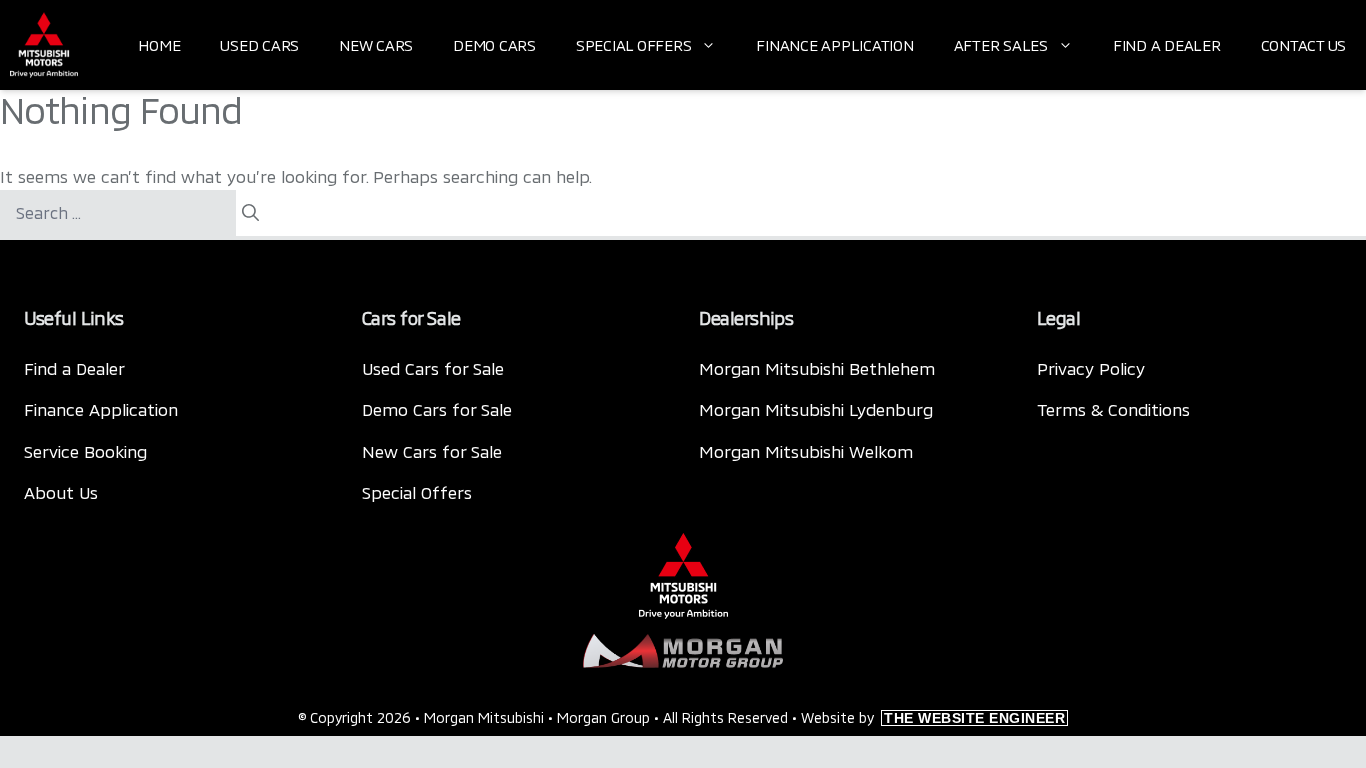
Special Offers (634, 45)
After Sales (1001, 45)
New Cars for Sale (432, 451)
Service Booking (85, 451)
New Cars (376, 45)
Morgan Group (603, 717)
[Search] (250, 213)
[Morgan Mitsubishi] (44, 45)
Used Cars (259, 45)
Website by (933, 717)
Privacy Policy (1091, 368)
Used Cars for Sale (433, 368)
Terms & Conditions (1113, 409)
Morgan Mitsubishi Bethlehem (817, 368)
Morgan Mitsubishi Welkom (806, 451)
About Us (61, 492)
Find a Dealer (1167, 45)
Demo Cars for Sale (437, 409)
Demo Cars (494, 45)
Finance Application (834, 45)
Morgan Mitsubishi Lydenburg (816, 409)
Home (159, 45)
